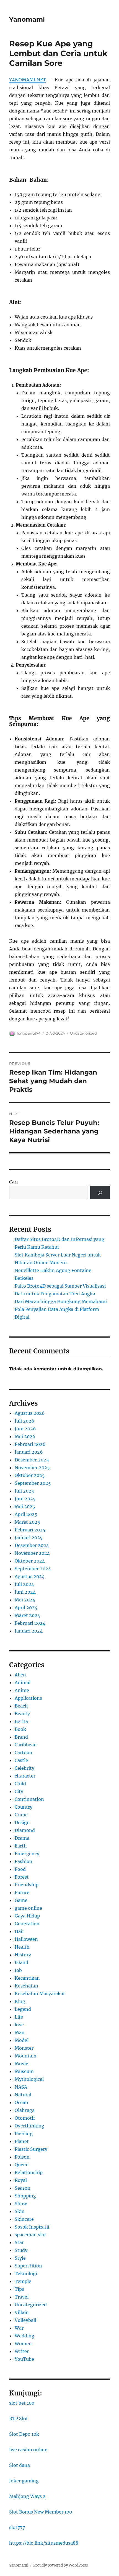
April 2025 (26, 1514)
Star (19, 2242)
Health (22, 1947)
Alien (20, 1675)
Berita (21, 1721)
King (20, 2001)
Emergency (27, 1854)
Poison (22, 2157)
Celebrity (24, 1768)
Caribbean (26, 1745)
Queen (22, 2165)
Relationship (29, 2172)
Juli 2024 (24, 1584)
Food (20, 1869)
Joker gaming (24, 2481)
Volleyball (25, 2320)
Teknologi (26, 2274)
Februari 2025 (30, 1530)
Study (21, 2250)
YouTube (24, 2359)
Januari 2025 (29, 1538)
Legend (23, 2009)
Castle (21, 1760)
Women (23, 2344)
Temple (23, 2281)
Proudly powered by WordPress (61, 2565)
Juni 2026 (25, 1429)
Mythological (29, 2079)
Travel (22, 2297)
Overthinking (29, 2126)
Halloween (26, 1939)
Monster (24, 2048)
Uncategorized (83, 1033)
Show (21, 2204)
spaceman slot (30, 2235)
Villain (22, 2312)
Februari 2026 (30, 1444)
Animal (23, 1683)
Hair (19, 1931)
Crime (21, 1815)
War (19, 2328)
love (19, 2025)
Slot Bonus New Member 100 (41, 2512)
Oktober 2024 (30, 1561)
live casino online (28, 2450)
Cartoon (24, 1753)
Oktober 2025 (30, 1475)
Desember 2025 (32, 1460)
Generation (27, 1924)
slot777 (17, 2527)
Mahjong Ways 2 (27, 2496)
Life (19, 2017)
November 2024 (32, 1553)
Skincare (24, 2219)
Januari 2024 (29, 1631)
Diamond (25, 1830)
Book (20, 1729)
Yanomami (27, 19)
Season (23, 2188)
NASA (21, 2087)
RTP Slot (19, 2419)
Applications (28, 1698)
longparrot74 (29, 1033)
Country (24, 1807)
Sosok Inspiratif (32, 2227)
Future (22, 1892)
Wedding (24, 2336)
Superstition (28, 2266)
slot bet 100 (22, 2403)
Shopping (25, 2196)
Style (20, 2258)
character (25, 1776)
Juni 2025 (25, 1499)
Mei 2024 (25, 1600)
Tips (19, 2289)
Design (22, 1823)
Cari (13, 1182)
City (19, 1791)
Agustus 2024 (30, 1576)
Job (18, 1970)
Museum (24, 2071)
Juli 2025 (24, 1491)
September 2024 (33, 1569)
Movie (21, 2064)
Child (20, 1784)
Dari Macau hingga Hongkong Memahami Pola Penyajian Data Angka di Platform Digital (61, 1309)
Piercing (24, 2134)
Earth (21, 1846)
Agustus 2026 (30, 1413)
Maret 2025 (27, 1522)
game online (28, 1908)
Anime (22, 1690)
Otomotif (25, 2118)
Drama (22, 1838)
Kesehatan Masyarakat (40, 1994)
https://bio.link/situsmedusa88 (44, 2543)
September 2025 (33, 1483)
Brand (21, 1737)
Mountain (26, 2056)
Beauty (22, 1714)
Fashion (24, 1861)
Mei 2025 (25, 1506)
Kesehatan (26, 1986)
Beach (21, 1706)
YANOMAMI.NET (28, 80)
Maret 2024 (27, 1615)
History (23, 1955)
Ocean (21, 2102)
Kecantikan (27, 1978)
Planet (22, 2141)
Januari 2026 (29, 1452)
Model (22, 2040)
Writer (22, 2351)
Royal (21, 2180)
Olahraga (25, 2110)
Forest (22, 1877)
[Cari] (100, 1192)
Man (20, 2032)
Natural (23, 2095)
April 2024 (26, 1608)
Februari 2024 (30, 1623)
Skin (20, 2211)
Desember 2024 (32, 1545)
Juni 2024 (25, 1592)
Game (21, 1900)
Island (21, 1962)
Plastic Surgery (31, 2149)
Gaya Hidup (27, 1916)
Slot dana (20, 2465)
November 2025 (32, 1468)
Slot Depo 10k (24, 2434)
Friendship (27, 1885)
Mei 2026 (25, 1436)
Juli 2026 (24, 1421)
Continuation (29, 1799)
